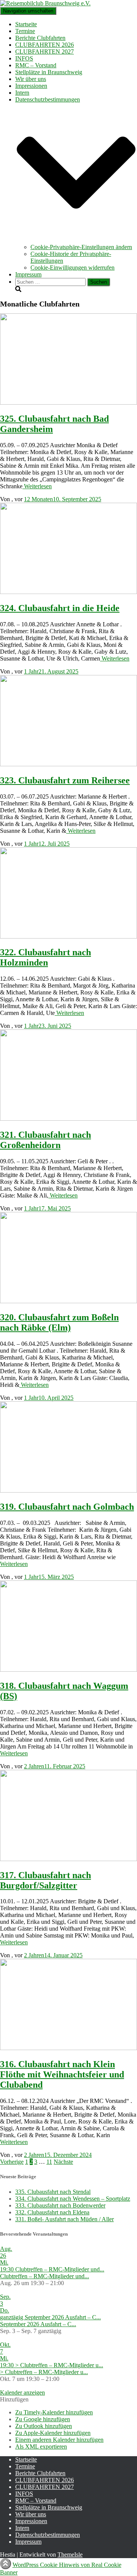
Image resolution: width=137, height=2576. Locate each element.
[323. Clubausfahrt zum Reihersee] (68, 764)
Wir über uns (31, 79)
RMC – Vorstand (36, 65)
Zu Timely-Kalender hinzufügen (54, 2412)
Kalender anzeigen (22, 2393)
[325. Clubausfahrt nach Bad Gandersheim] (68, 403)
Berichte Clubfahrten (40, 38)
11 (49, 2162)
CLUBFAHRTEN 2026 (45, 45)
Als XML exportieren (41, 2447)
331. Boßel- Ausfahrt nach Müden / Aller (65, 2219)
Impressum (28, 274)
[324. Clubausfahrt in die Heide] (68, 592)
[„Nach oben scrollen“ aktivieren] (6, 2564)
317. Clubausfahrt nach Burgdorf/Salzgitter (45, 1880)
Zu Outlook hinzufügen (44, 2426)
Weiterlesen (37, 486)
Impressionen (31, 86)
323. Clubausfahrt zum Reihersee (65, 780)
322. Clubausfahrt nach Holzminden (45, 957)
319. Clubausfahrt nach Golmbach (67, 1507)
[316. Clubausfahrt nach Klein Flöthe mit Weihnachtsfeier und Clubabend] (68, 2048)
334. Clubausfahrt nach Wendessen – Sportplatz (73, 2199)
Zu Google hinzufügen (43, 2419)
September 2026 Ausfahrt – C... (38, 2324)
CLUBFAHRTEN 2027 (45, 52)
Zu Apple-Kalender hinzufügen (53, 2433)
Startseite (26, 24)
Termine (25, 31)
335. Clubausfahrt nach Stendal (53, 2192)
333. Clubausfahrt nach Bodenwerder (60, 2205)
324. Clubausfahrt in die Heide (60, 608)
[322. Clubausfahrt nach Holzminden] (68, 936)
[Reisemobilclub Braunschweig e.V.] (45, 3)
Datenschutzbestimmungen (48, 2535)
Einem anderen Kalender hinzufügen (59, 2440)
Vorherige (12, 2162)
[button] (76, 240)
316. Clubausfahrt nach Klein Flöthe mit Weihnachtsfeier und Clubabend (62, 2074)
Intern (22, 93)
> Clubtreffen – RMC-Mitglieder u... (44, 2372)
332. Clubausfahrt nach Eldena (52, 2212)
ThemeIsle (70, 2555)
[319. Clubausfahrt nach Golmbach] (68, 1490)
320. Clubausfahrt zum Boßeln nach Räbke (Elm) (59, 1322)
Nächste (63, 2162)
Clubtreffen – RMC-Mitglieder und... (45, 2276)
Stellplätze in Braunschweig (49, 72)
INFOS (24, 58)
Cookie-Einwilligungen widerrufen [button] (72, 268)
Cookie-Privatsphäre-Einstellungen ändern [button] (81, 247)
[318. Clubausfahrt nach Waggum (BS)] (68, 1670)
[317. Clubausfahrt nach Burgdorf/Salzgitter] (68, 1859)
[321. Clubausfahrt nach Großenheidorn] (68, 1119)
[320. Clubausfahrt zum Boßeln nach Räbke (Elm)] (68, 1301)
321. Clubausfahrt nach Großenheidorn (45, 1140)
